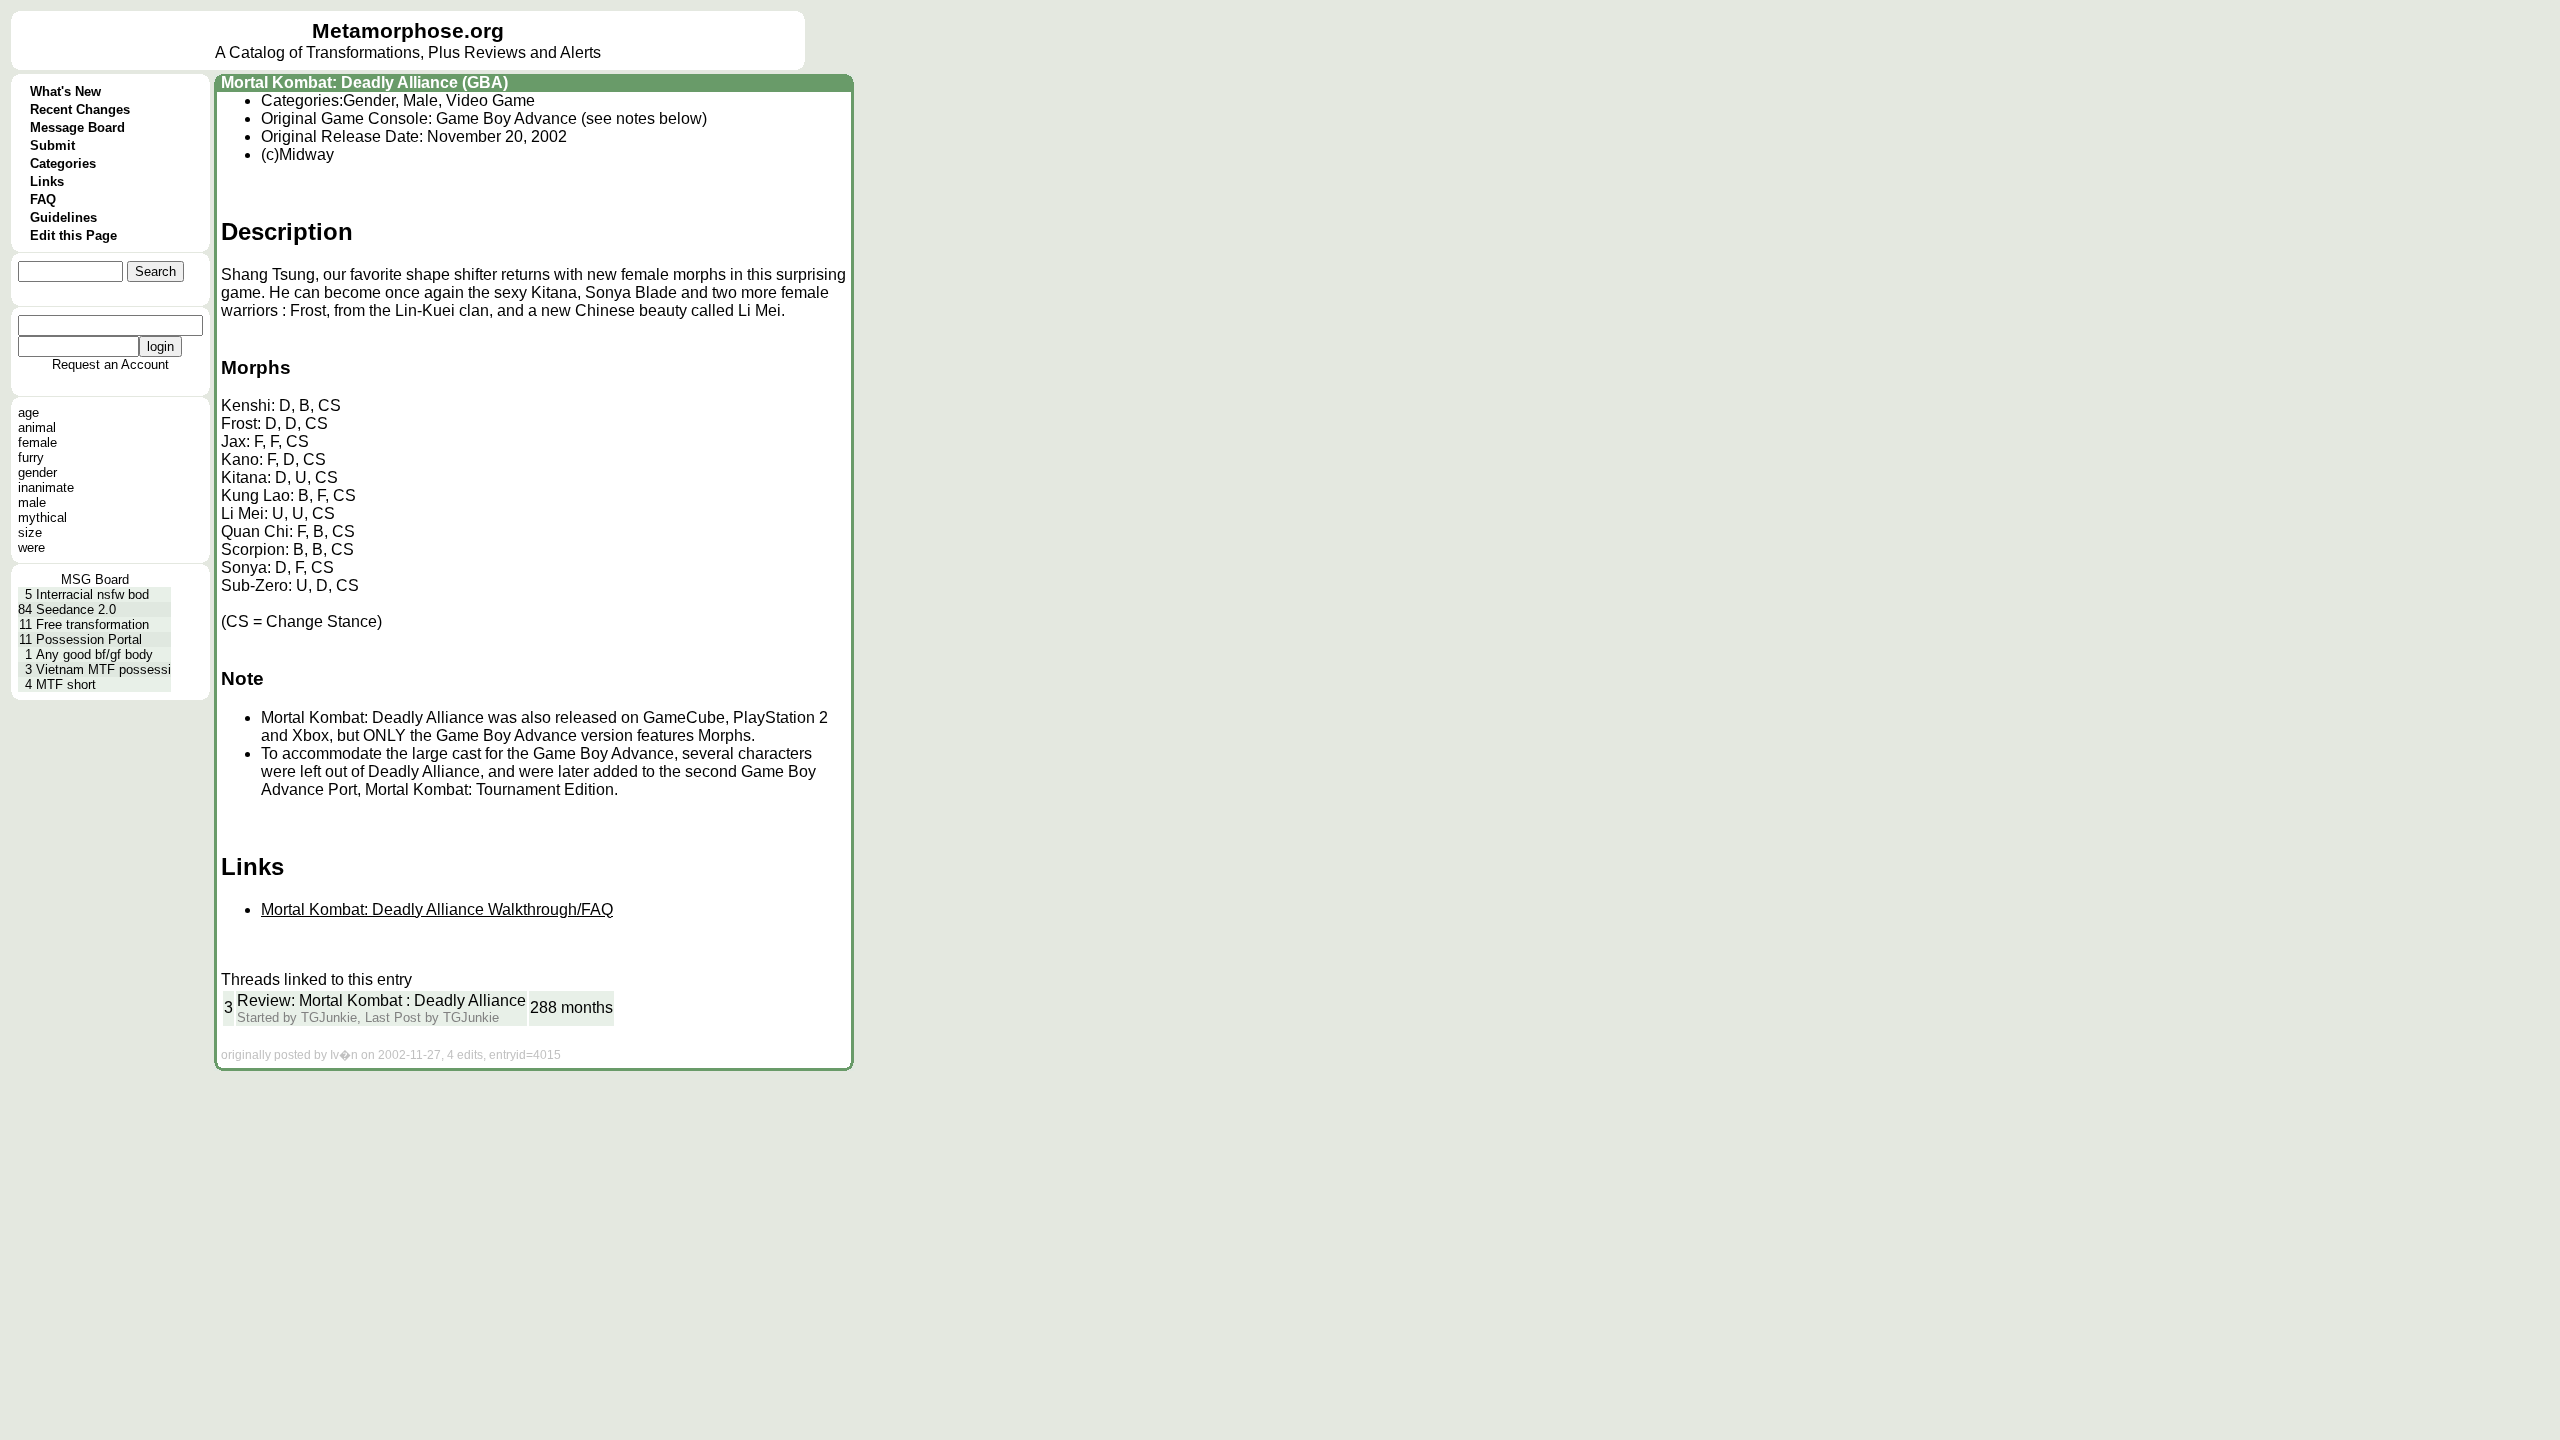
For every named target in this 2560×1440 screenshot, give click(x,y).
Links (47, 181)
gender (37, 472)
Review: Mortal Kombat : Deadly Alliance (381, 1000)
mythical (42, 517)
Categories (63, 163)
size (30, 532)
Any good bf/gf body (94, 654)
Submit (52, 145)
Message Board (77, 127)
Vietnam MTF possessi (103, 669)
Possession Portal (89, 639)
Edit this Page (73, 235)
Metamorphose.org (408, 31)
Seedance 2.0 (76, 609)
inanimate (46, 487)
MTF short (66, 684)
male (32, 502)
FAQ (43, 199)
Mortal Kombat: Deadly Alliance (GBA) (364, 82)
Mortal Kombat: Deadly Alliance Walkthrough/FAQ (437, 909)
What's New (65, 91)
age (28, 412)
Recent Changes (80, 109)
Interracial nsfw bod (92, 594)
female (37, 442)
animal (37, 427)
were (31, 547)
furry (31, 457)
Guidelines (63, 217)
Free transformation (92, 624)
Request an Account (110, 364)
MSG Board (95, 579)
